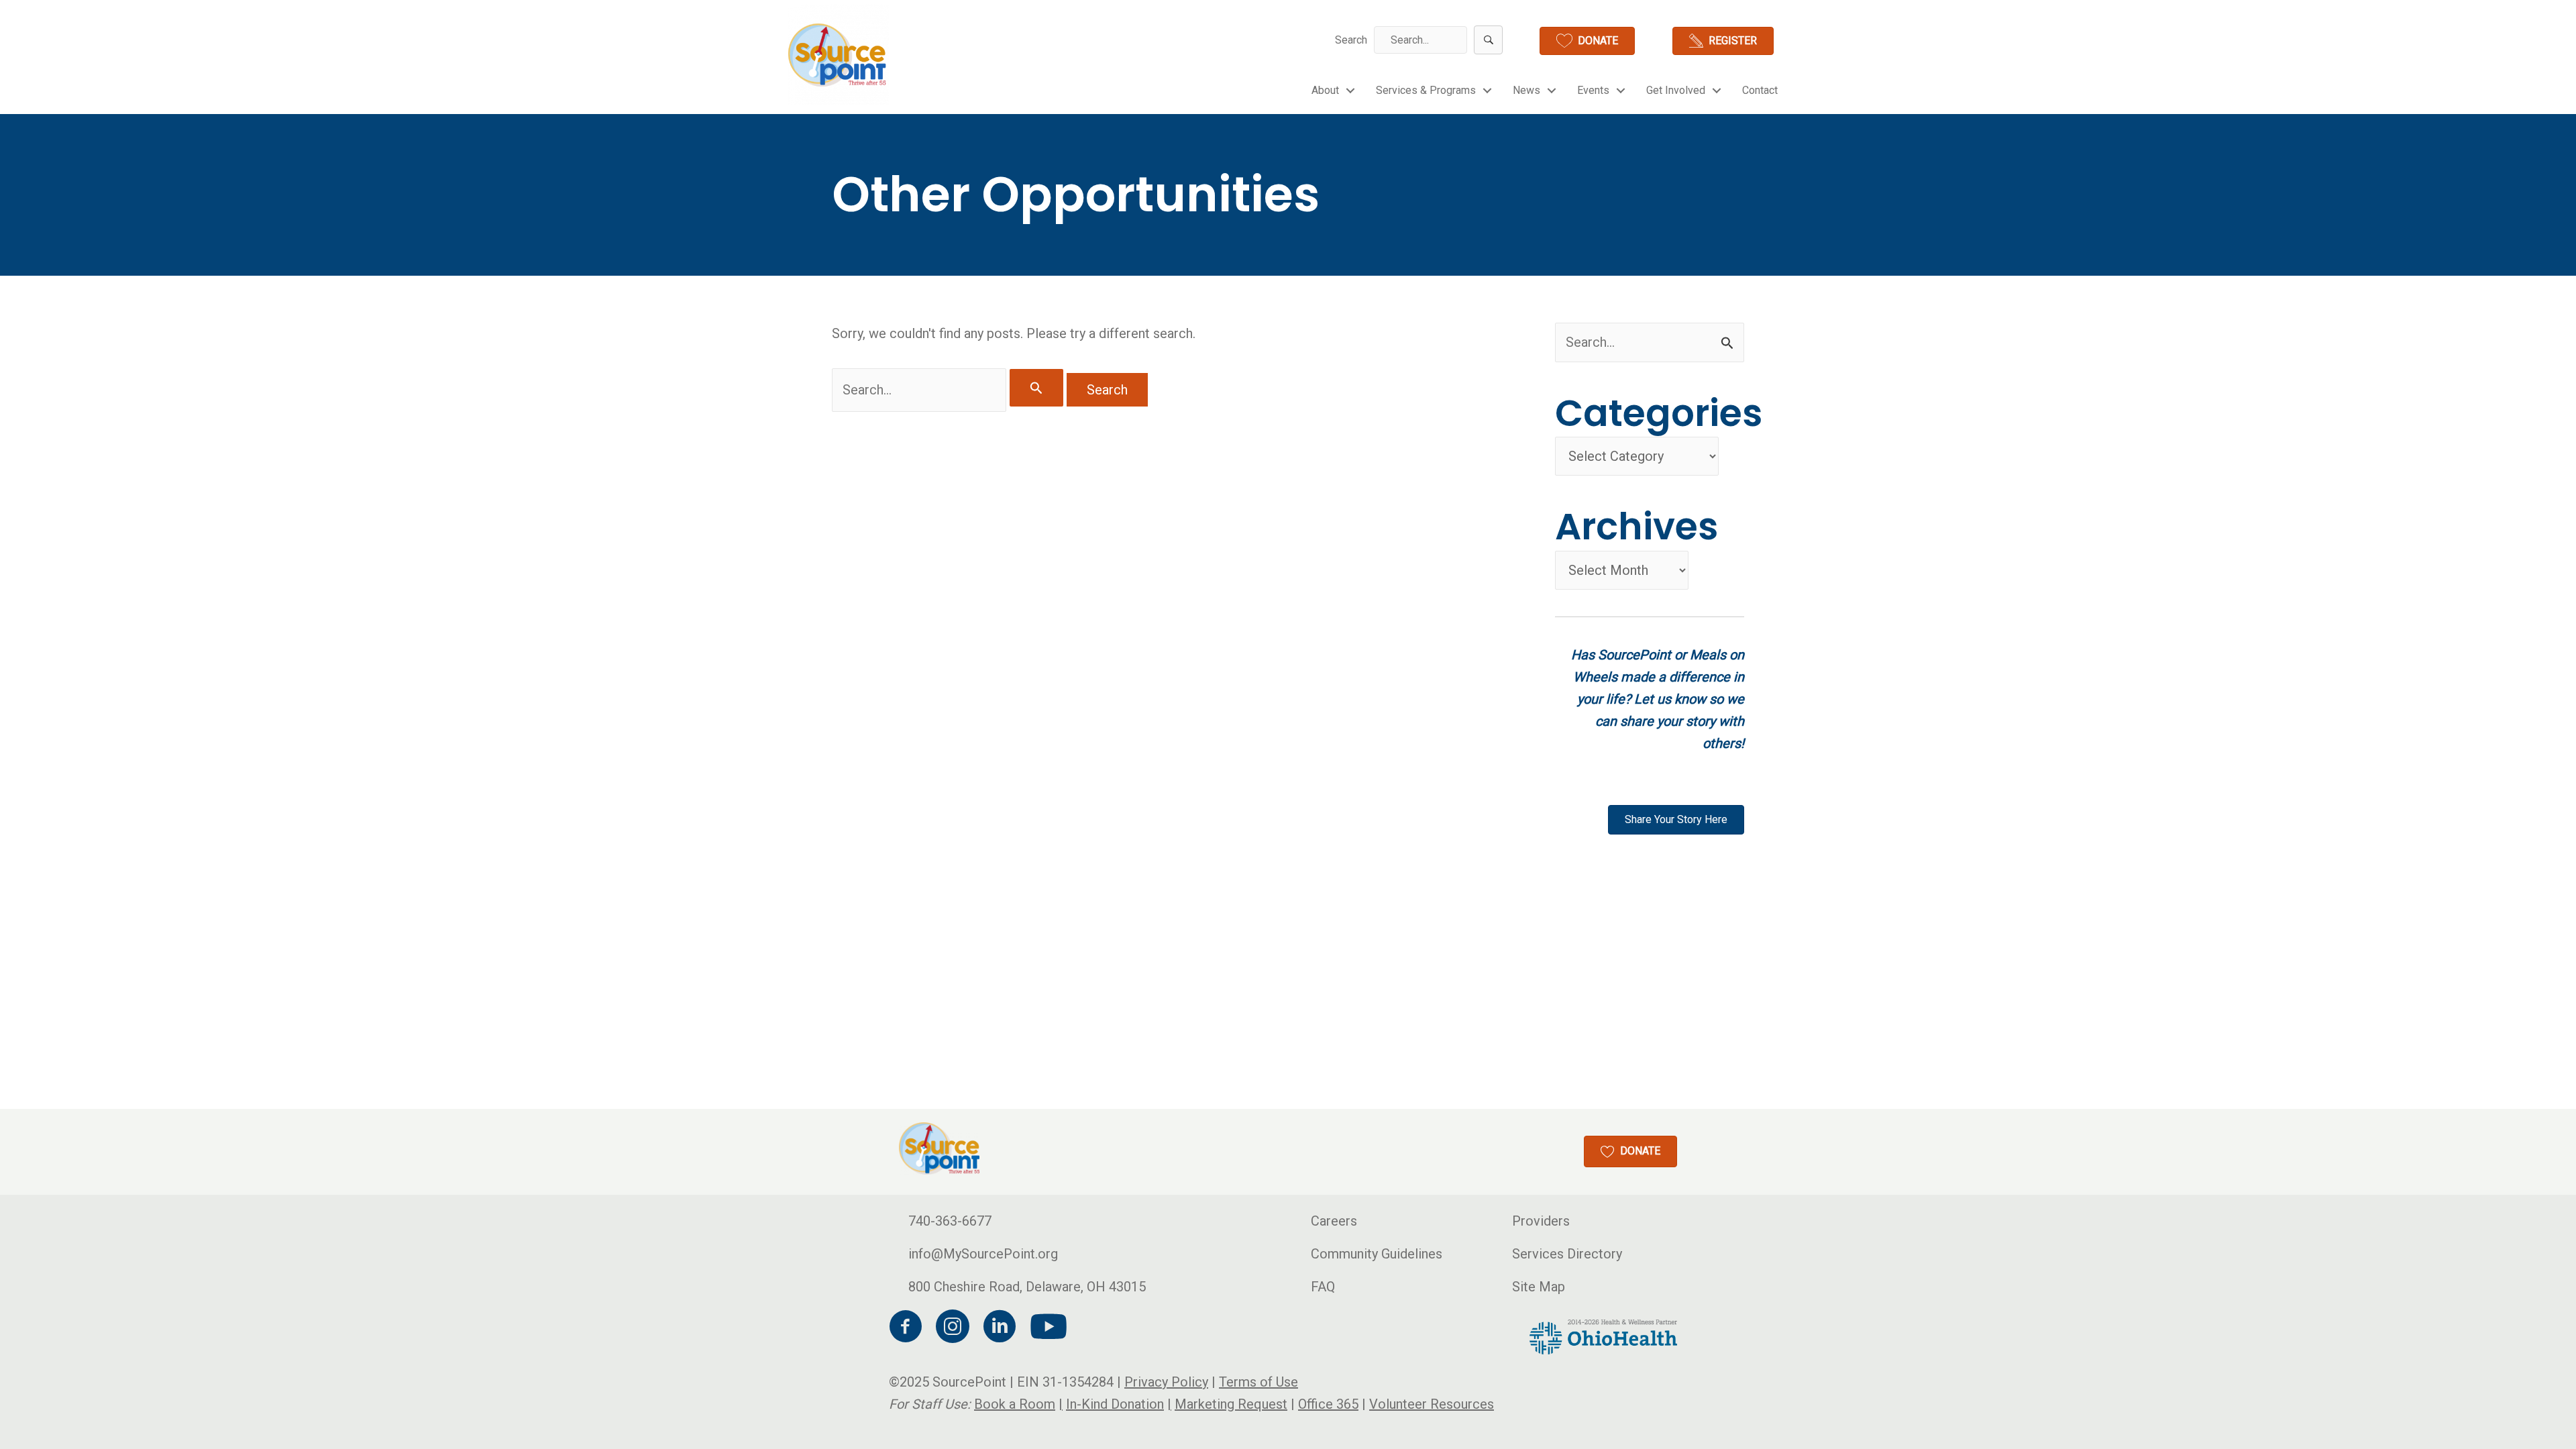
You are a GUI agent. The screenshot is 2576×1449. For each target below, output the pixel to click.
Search (1351, 40)
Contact (1760, 90)
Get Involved (1676, 90)
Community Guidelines (1377, 1254)
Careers (1334, 1221)
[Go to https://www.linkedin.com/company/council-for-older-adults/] (1000, 1329)
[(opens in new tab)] (1603, 1336)
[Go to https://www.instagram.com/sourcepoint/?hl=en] (953, 1329)
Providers (1541, 1221)
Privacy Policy (1166, 1382)
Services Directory (1567, 1254)
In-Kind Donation (1115, 1404)
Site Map (1539, 1287)
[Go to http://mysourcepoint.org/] (839, 55)
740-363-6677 (950, 1221)
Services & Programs (1426, 90)
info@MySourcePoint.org (983, 1254)
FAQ (1323, 1287)
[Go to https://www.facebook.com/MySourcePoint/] (906, 1329)
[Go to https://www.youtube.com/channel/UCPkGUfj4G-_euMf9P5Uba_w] (1046, 1328)
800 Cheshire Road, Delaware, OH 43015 (1027, 1287)
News (1526, 90)
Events (1593, 90)
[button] (1488, 40)
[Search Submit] (1036, 388)
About (1325, 90)
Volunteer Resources (1432, 1404)
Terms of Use (1258, 1382)
